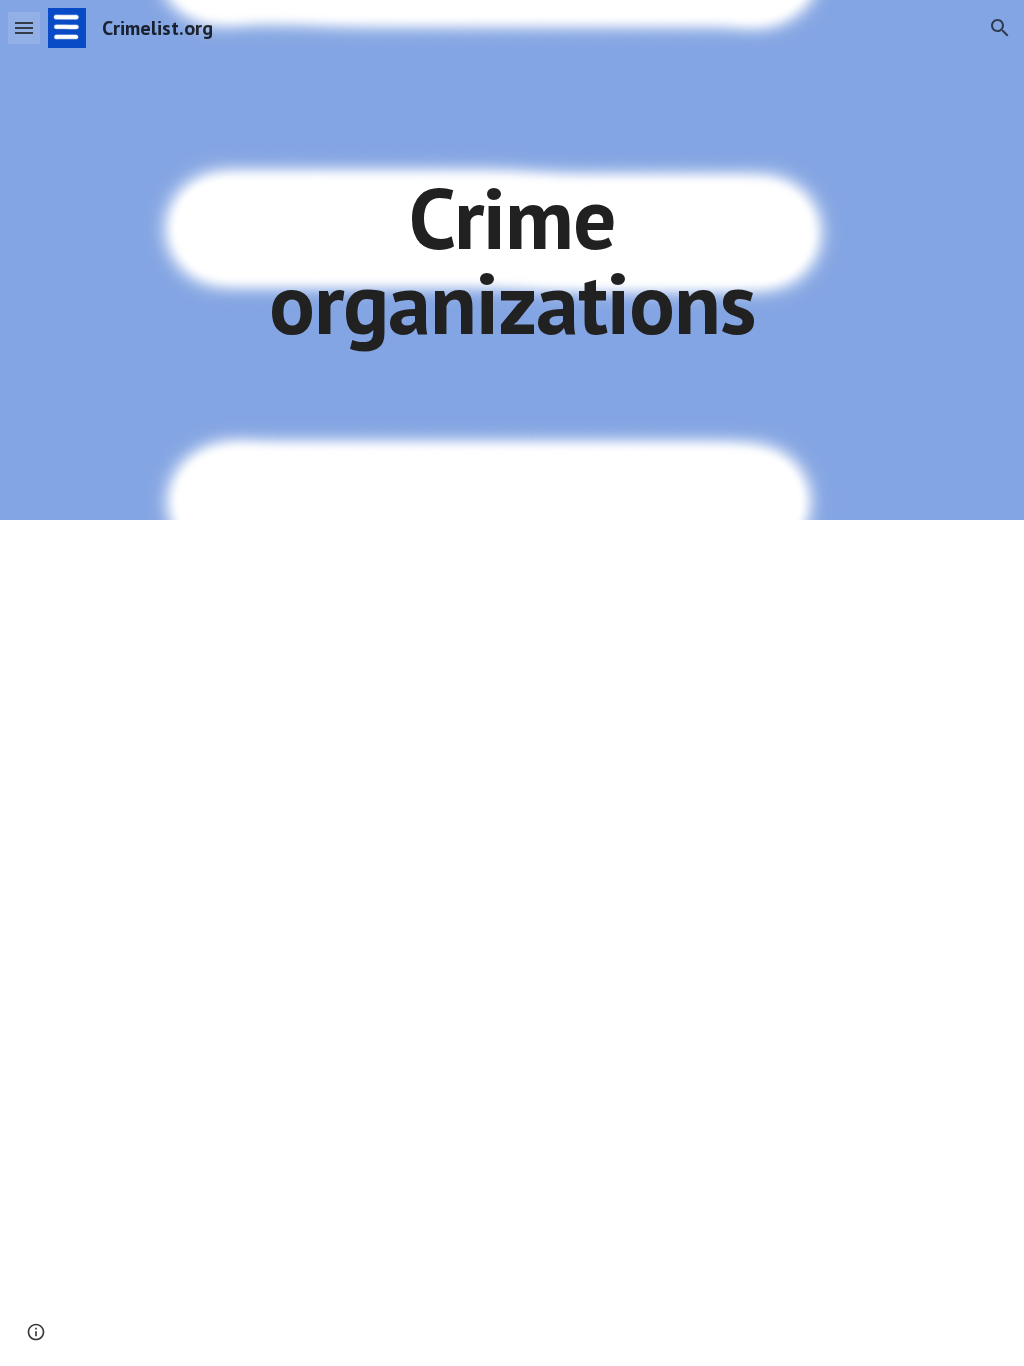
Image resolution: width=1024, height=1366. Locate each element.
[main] (511, 260)
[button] (24, 27)
